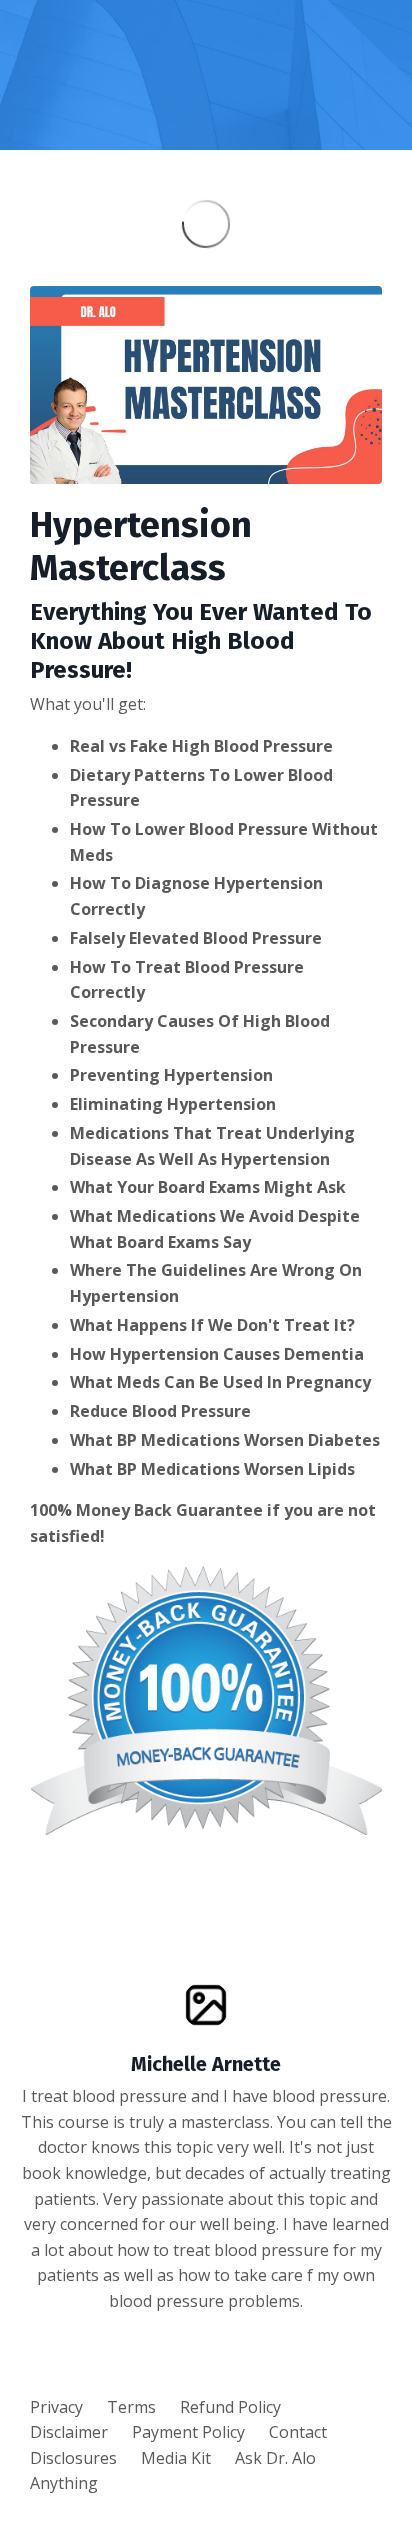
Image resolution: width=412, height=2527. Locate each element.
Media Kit (176, 2458)
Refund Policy (230, 2407)
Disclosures (73, 2458)
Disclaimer (69, 2432)
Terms (131, 2407)
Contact (298, 2432)
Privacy (56, 2407)
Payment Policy (188, 2432)
